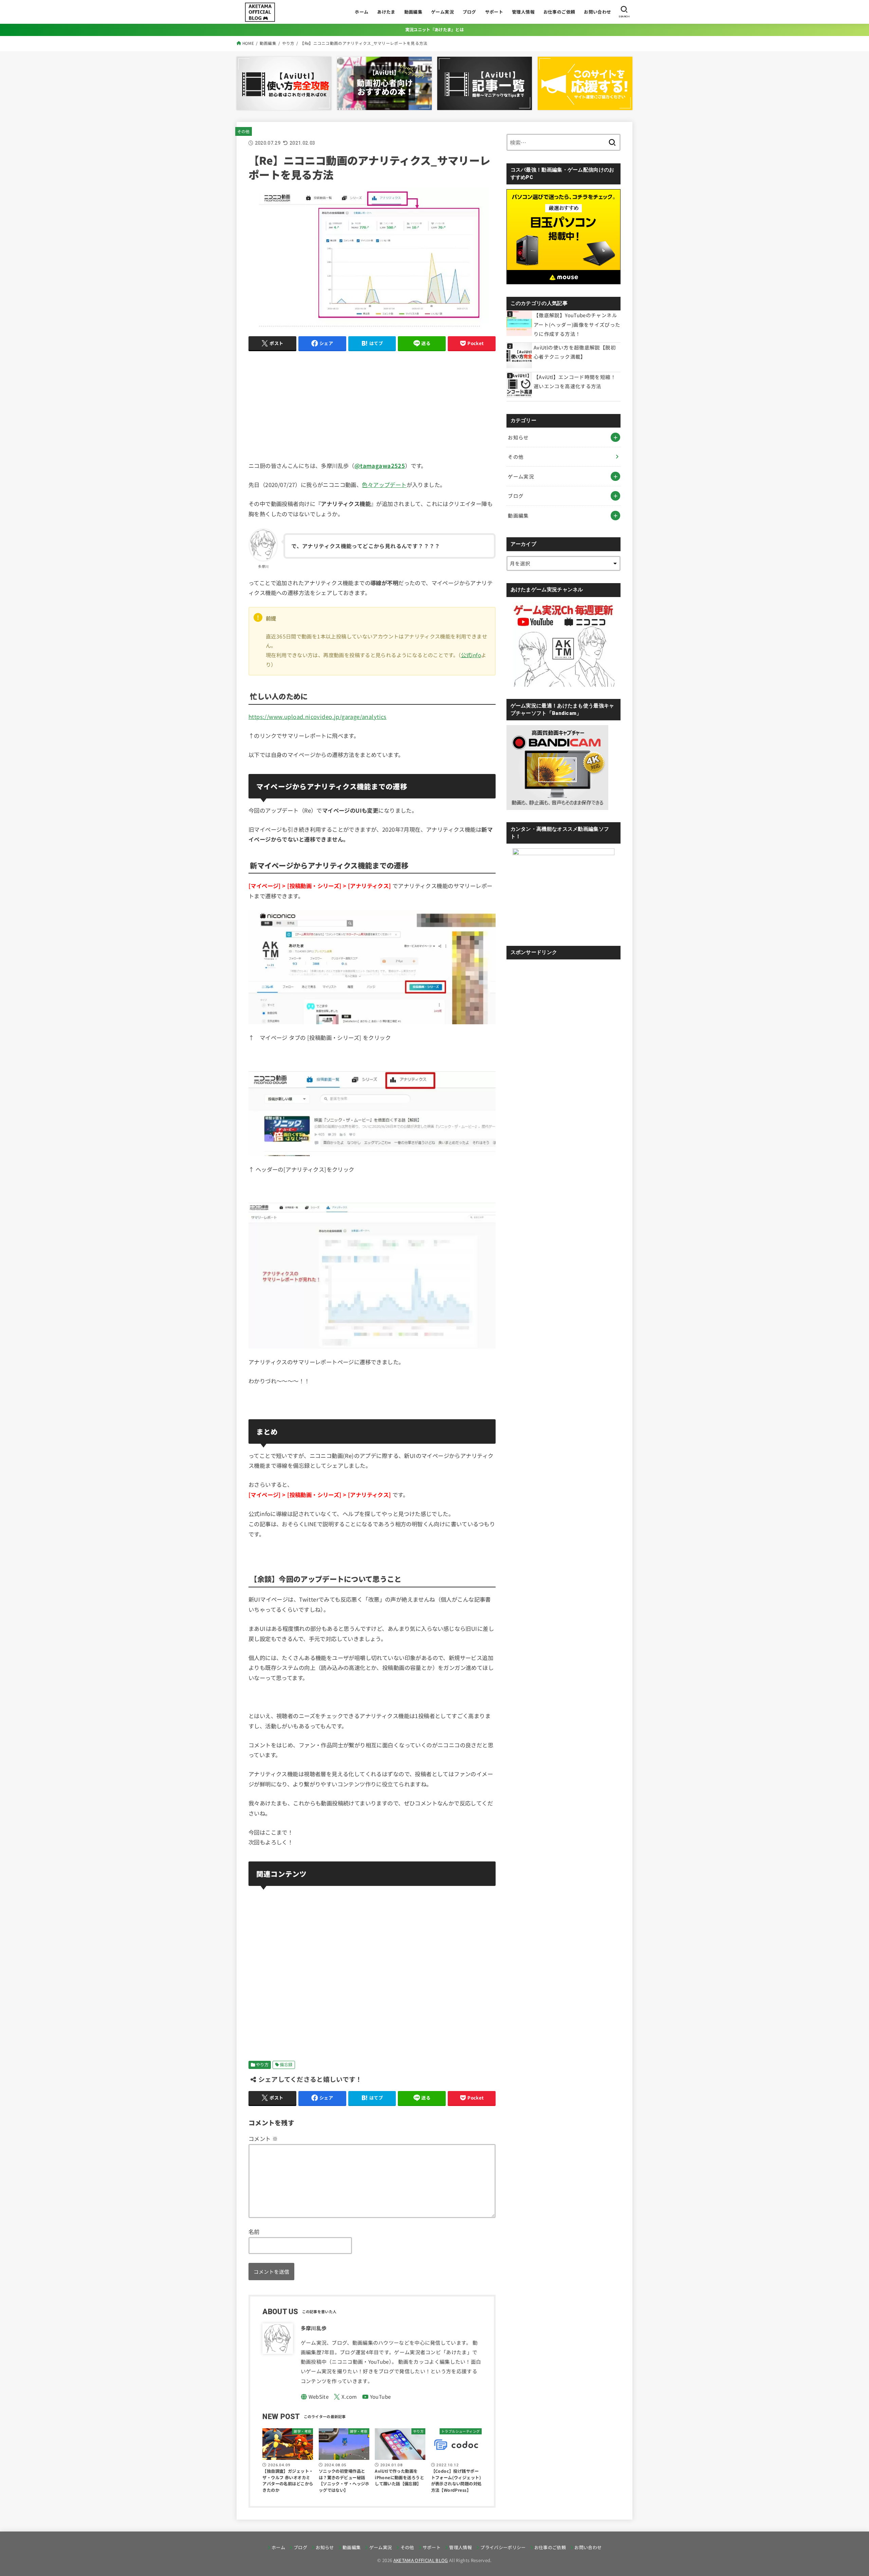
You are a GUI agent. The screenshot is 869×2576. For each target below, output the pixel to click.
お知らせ (518, 437)
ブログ (469, 12)
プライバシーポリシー (503, 2547)
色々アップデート (384, 485)
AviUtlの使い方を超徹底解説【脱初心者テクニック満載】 (575, 352)
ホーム (362, 12)
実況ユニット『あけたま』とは (434, 30)
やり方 (262, 2065)
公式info (471, 655)
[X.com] (345, 2397)
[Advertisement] (372, 404)
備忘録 (286, 2065)
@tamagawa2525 (380, 466)
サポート (494, 12)
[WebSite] (315, 2397)
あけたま (386, 12)
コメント (263, 2139)
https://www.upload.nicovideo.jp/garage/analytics (318, 717)
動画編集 (413, 12)
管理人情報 (523, 12)
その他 (244, 131)
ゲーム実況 (442, 12)
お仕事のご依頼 (559, 12)
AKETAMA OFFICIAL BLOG (421, 2560)
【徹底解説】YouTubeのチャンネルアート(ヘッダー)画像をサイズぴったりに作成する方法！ (577, 324)
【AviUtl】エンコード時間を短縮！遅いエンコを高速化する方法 (575, 382)
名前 (254, 2232)
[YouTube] (377, 2397)
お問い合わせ (597, 12)
